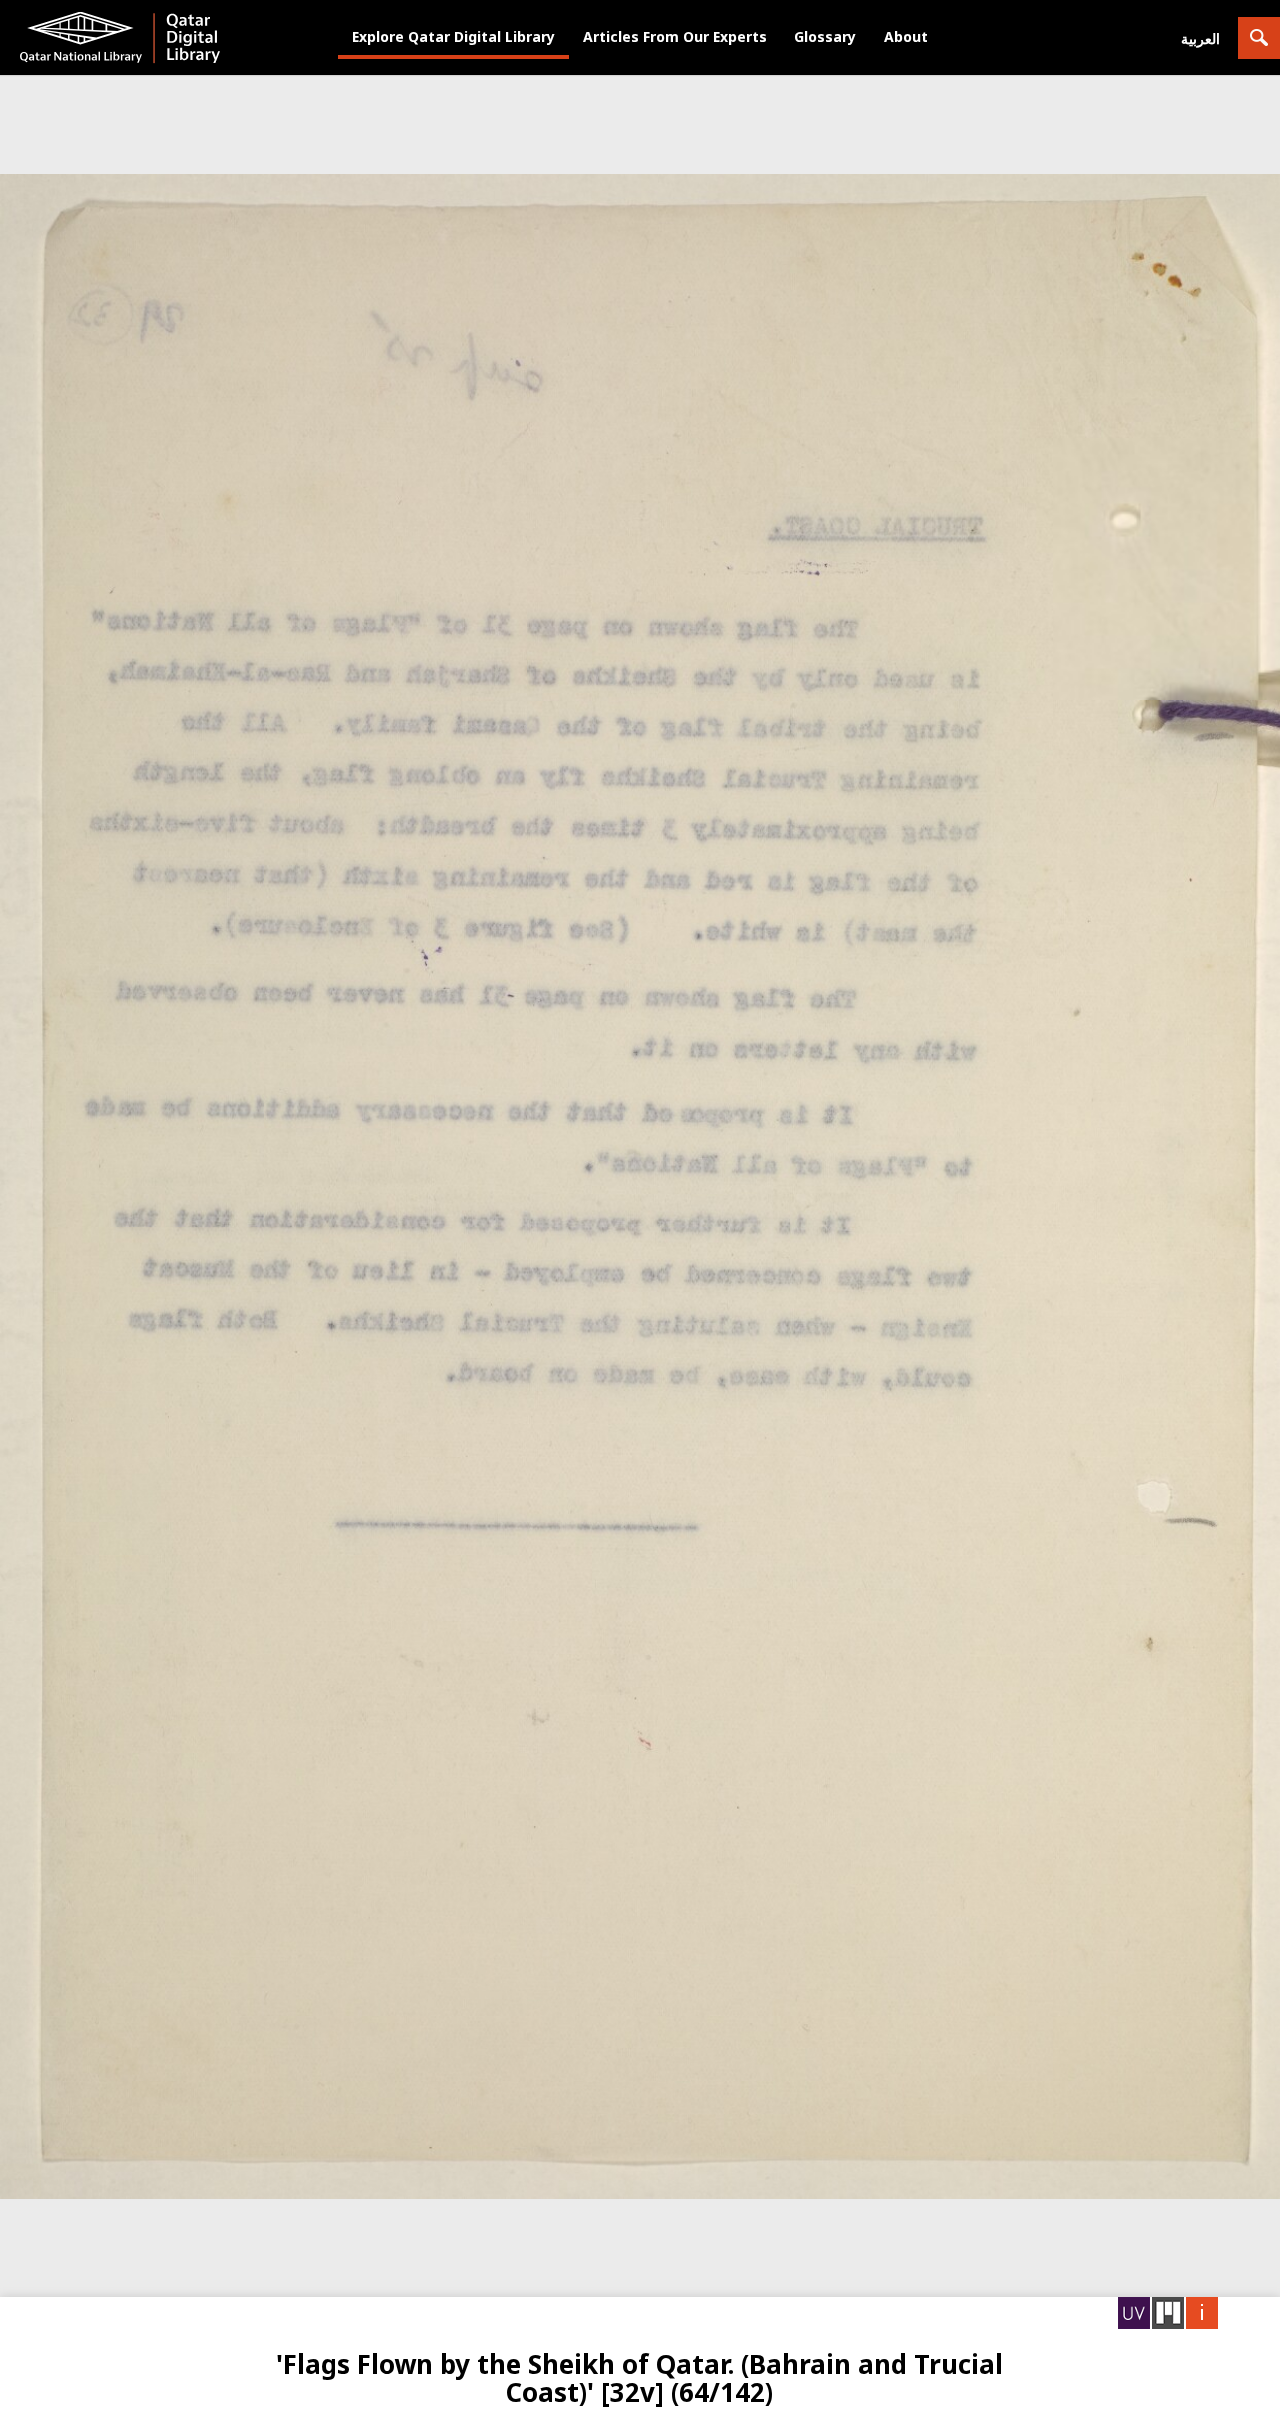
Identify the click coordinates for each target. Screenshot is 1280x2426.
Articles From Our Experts (675, 36)
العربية (1200, 38)
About (906, 36)
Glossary (825, 36)
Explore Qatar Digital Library (453, 36)
